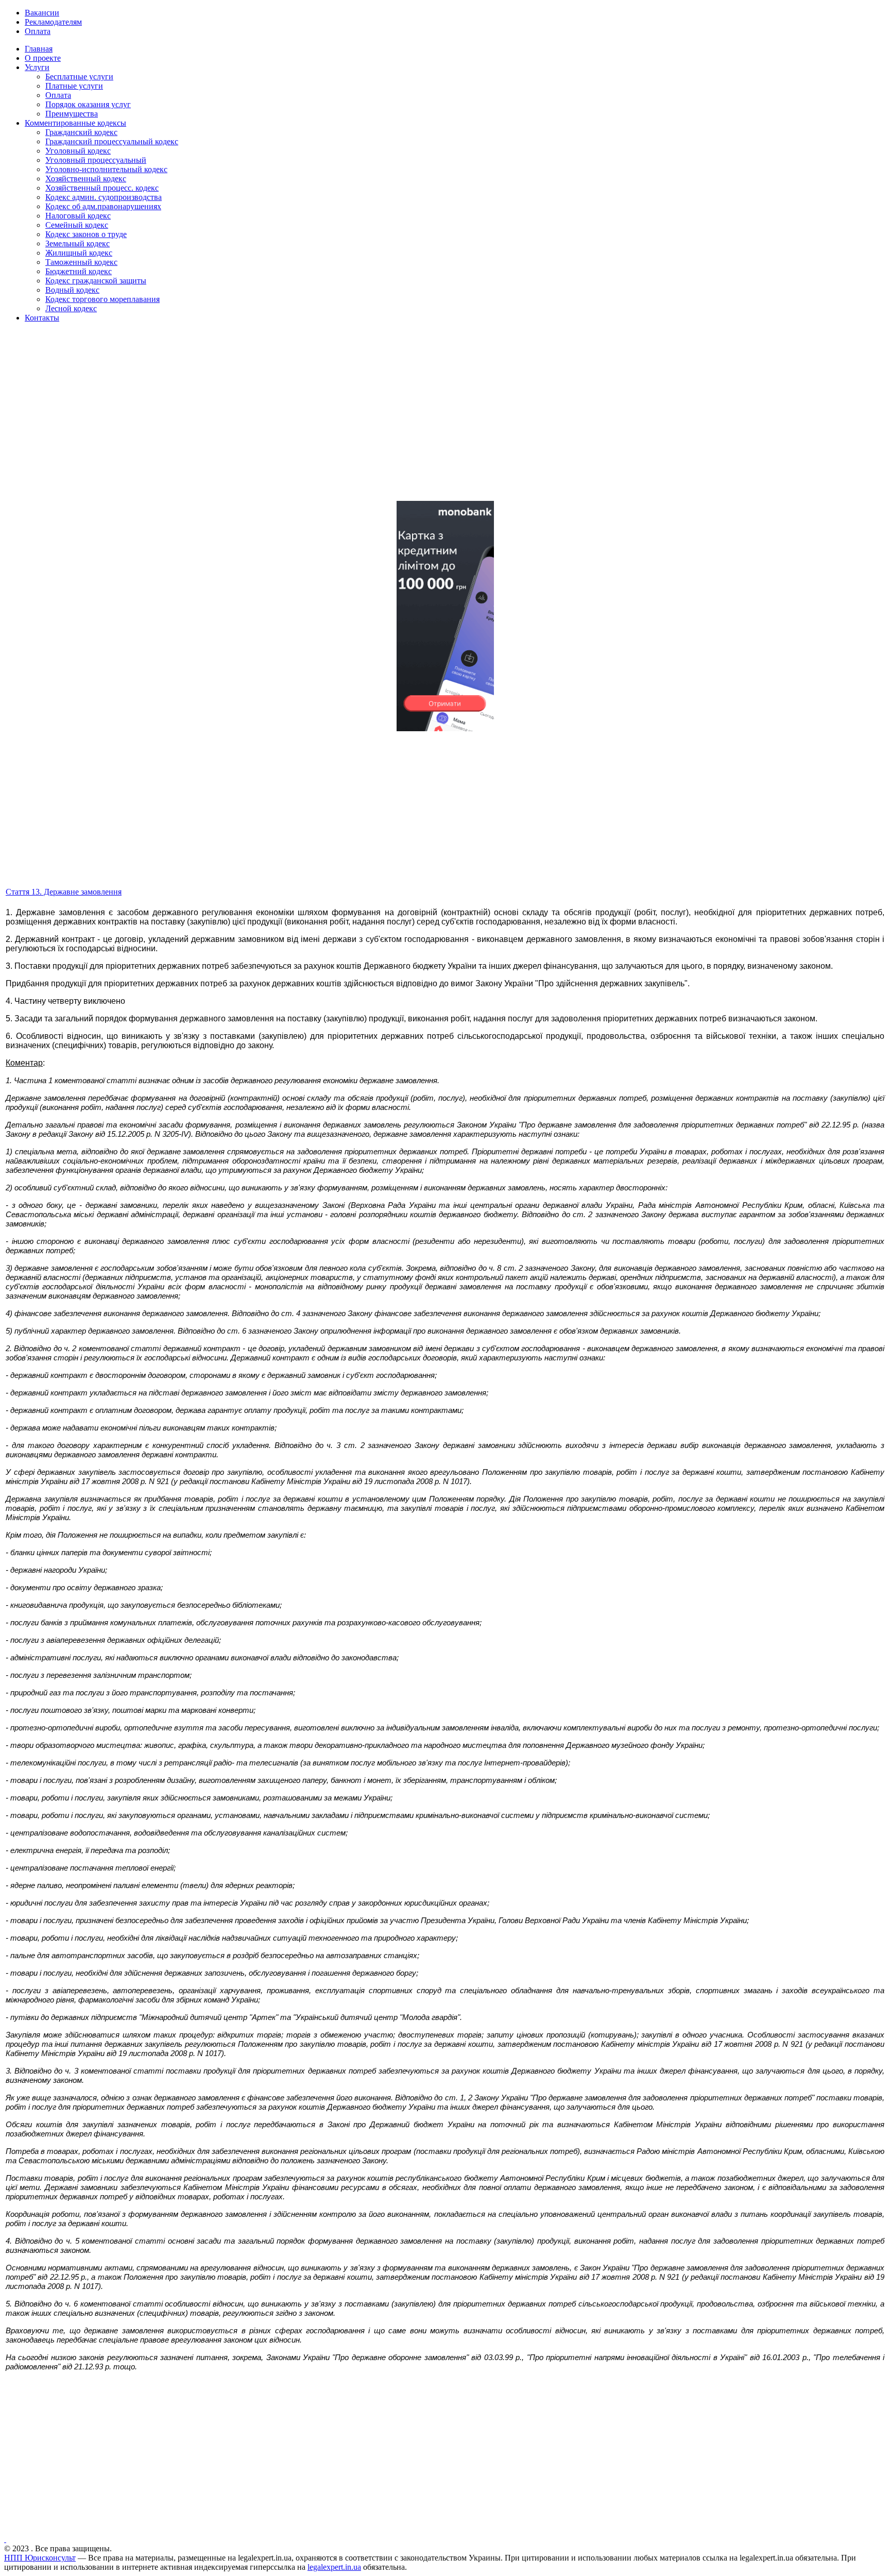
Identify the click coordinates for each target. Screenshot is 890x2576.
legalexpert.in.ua (334, 2567)
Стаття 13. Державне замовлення (64, 892)
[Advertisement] (313, 420)
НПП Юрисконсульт (40, 2558)
